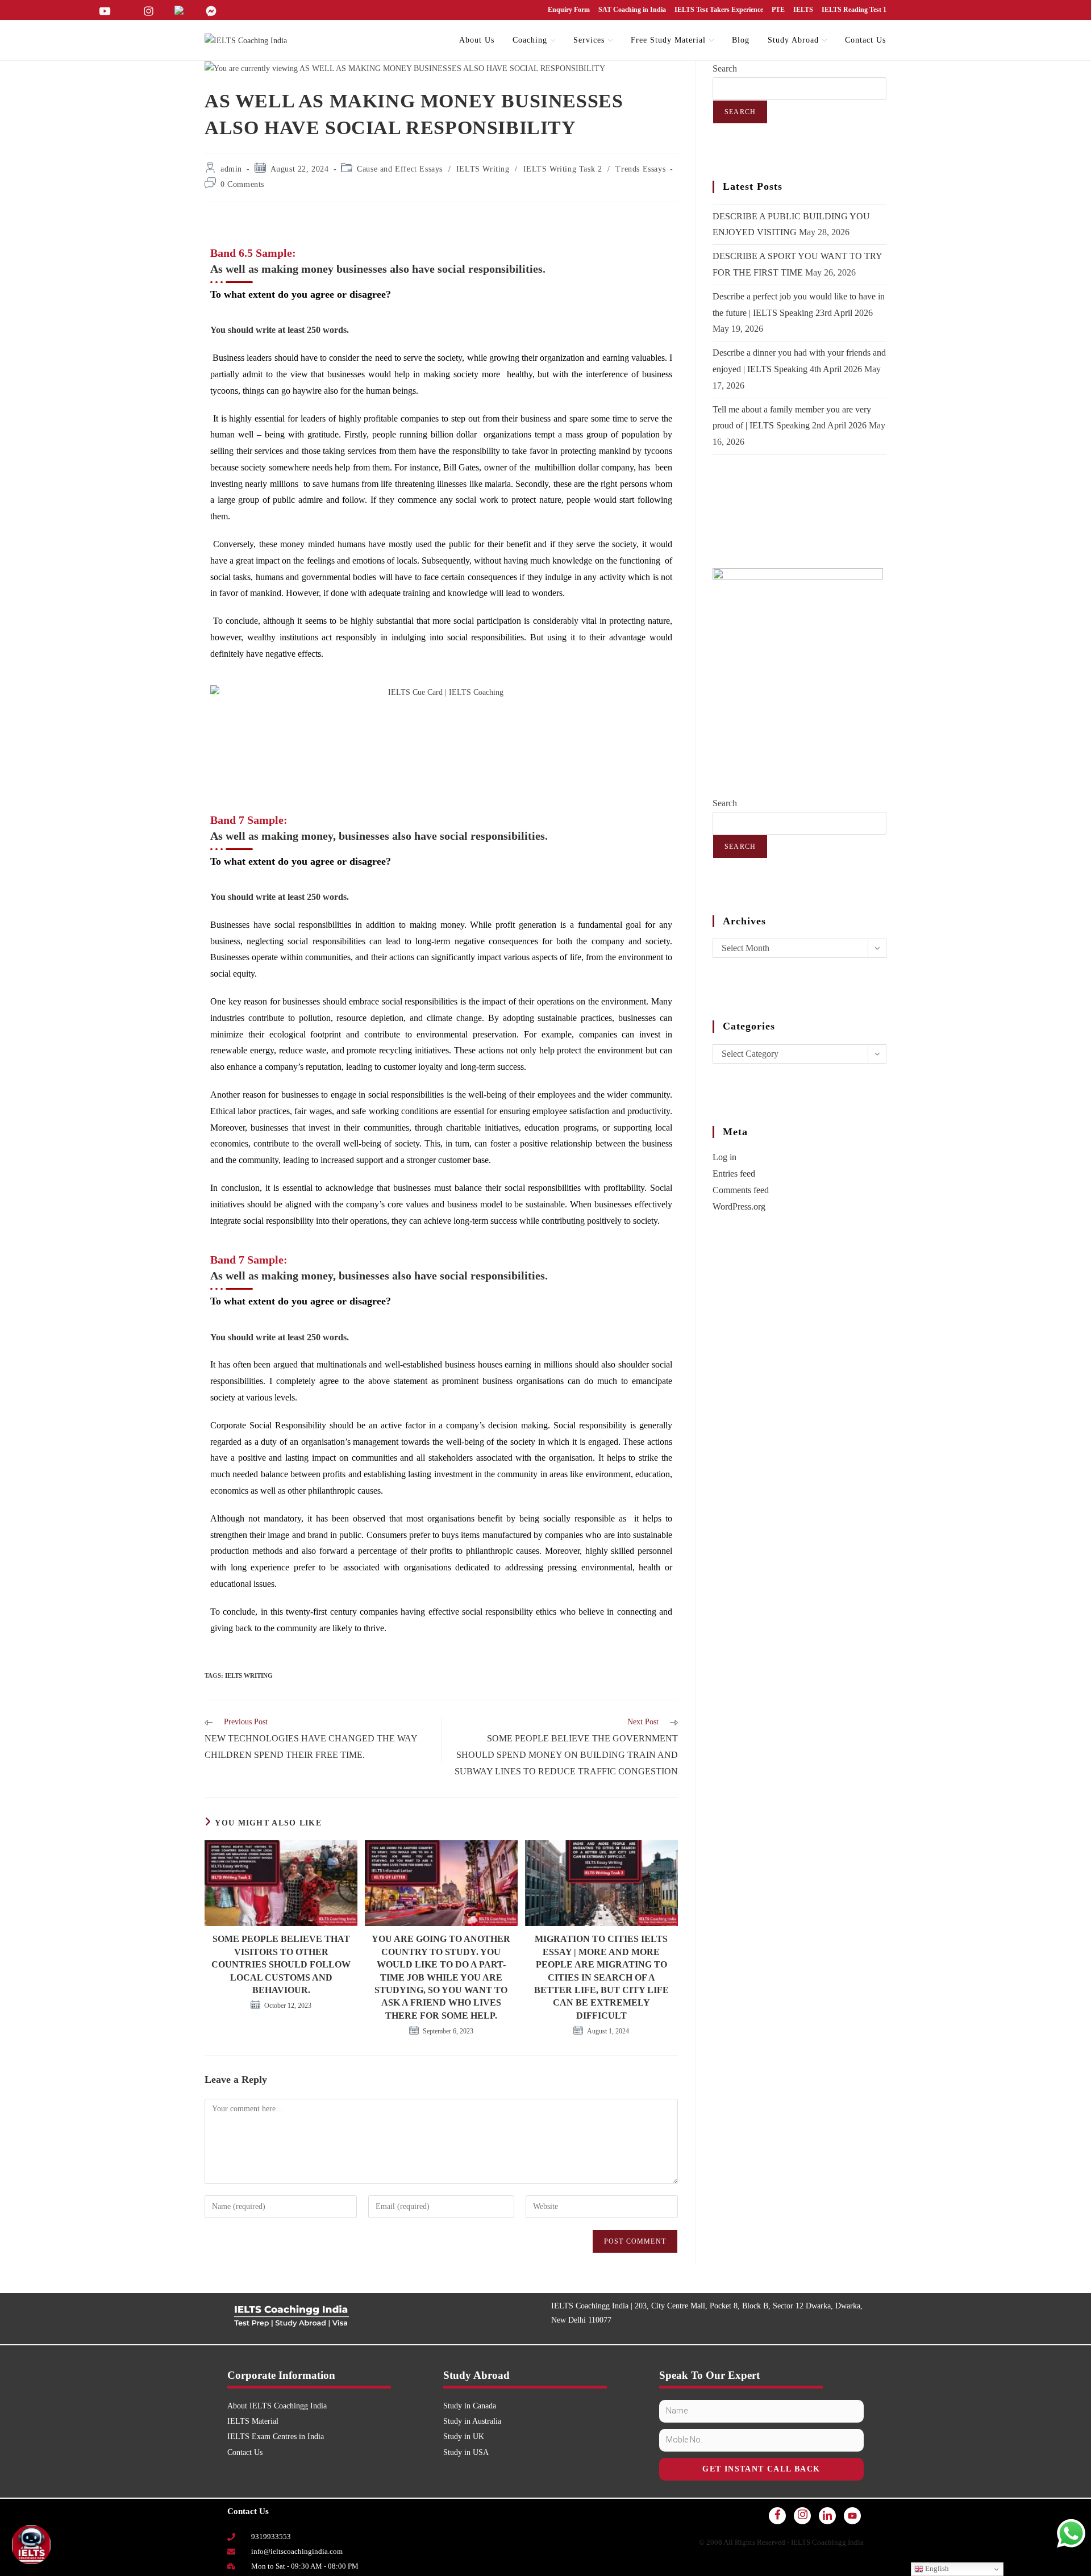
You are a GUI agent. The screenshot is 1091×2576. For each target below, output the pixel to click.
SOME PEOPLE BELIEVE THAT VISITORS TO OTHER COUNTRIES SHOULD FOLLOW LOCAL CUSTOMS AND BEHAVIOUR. (281, 1964)
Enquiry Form (569, 10)
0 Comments (242, 184)
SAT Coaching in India (632, 10)
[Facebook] (777, 2516)
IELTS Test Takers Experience (719, 10)
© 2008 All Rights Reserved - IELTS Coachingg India (781, 2542)
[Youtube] (852, 2516)
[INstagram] (802, 2516)
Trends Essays (640, 169)
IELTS (803, 10)
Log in (724, 1157)
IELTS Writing (483, 169)
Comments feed (741, 1190)
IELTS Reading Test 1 (854, 10)
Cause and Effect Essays (400, 169)
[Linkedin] (827, 2516)
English (936, 2568)
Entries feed (734, 1174)
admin (231, 169)
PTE (778, 10)
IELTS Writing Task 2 (563, 169)
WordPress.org (739, 1206)
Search (725, 68)
